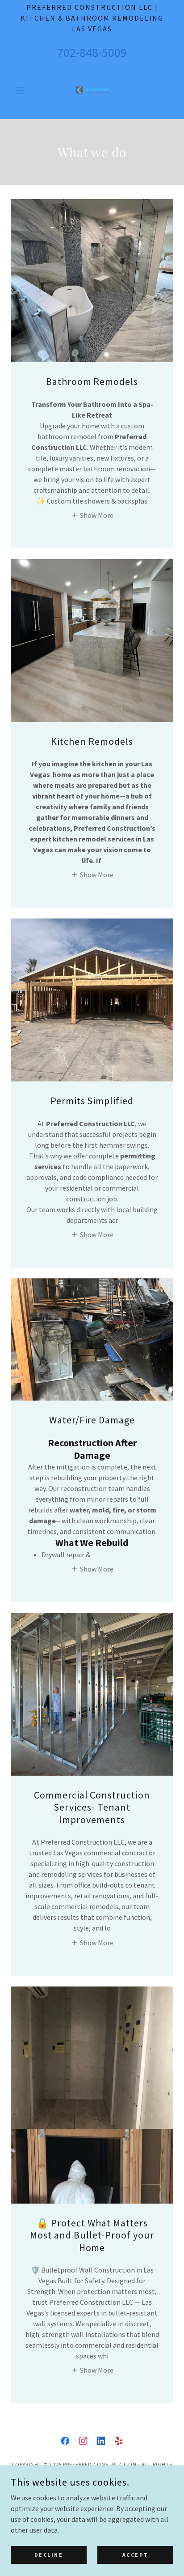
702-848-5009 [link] (92, 52)
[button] (23, 90)
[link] (92, 90)
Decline (49, 2555)
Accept (135, 2555)
